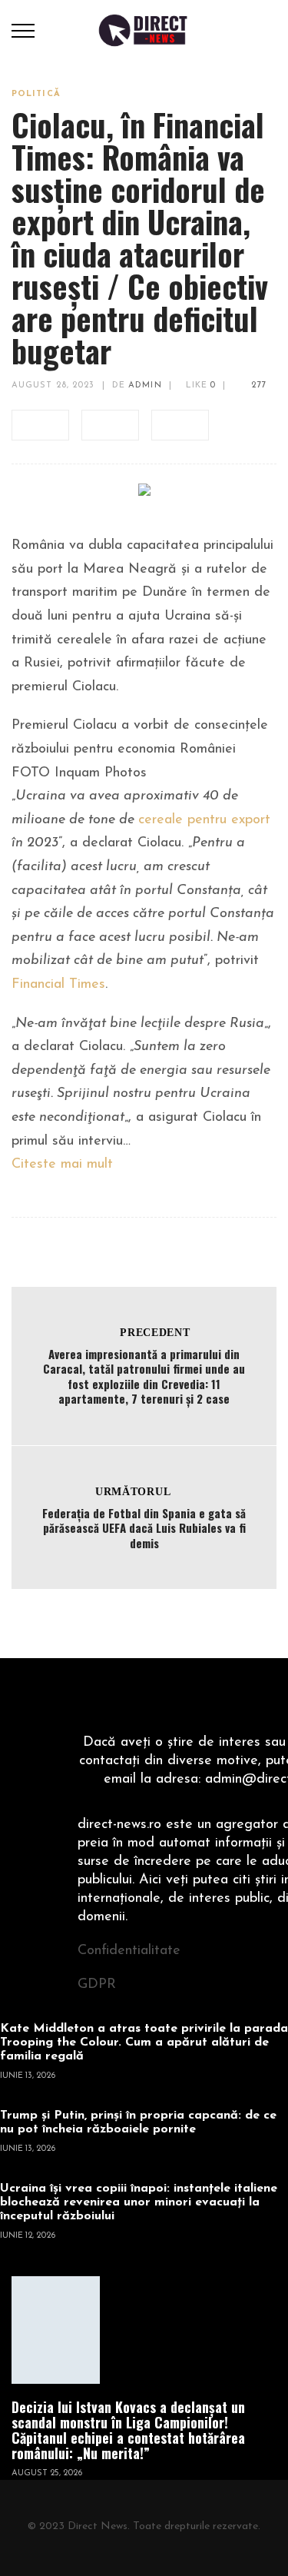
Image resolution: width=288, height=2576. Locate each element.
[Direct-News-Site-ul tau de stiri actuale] (144, 30)
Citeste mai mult (62, 1165)
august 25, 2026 (47, 2473)
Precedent (155, 1333)
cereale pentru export (204, 820)
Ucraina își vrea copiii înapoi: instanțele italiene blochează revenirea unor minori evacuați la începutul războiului (139, 2202)
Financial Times (58, 985)
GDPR (97, 1985)
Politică (36, 94)
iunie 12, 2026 (28, 2236)
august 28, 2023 (53, 386)
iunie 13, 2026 (28, 2076)
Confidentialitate (129, 1951)
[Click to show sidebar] (15, 246)
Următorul (133, 1492)
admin (145, 386)
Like (200, 386)
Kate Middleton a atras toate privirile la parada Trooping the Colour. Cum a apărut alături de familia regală (144, 2043)
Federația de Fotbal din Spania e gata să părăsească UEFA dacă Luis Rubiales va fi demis (144, 1528)
